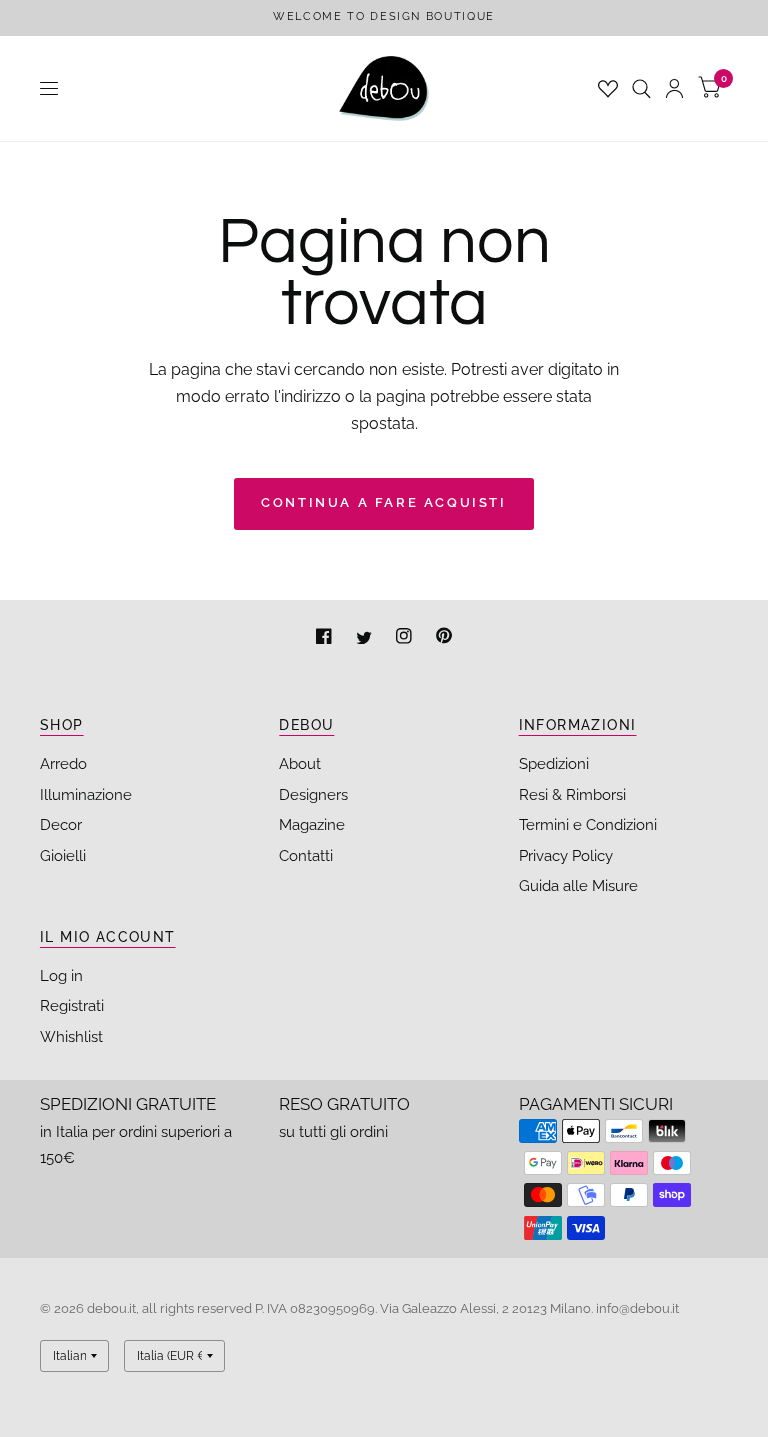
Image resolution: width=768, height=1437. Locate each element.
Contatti (306, 856)
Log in (61, 976)
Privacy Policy (566, 856)
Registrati (72, 1006)
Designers (313, 795)
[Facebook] (326, 638)
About (300, 764)
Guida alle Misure (578, 886)
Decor (61, 825)
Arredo (63, 764)
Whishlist (71, 1037)
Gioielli (63, 856)
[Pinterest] (444, 638)
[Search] (641, 88)
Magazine (312, 825)
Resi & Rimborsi (572, 795)
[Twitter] (366, 638)
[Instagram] (406, 638)
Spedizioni (554, 764)
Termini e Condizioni (588, 825)
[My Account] (674, 88)
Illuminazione (86, 795)
